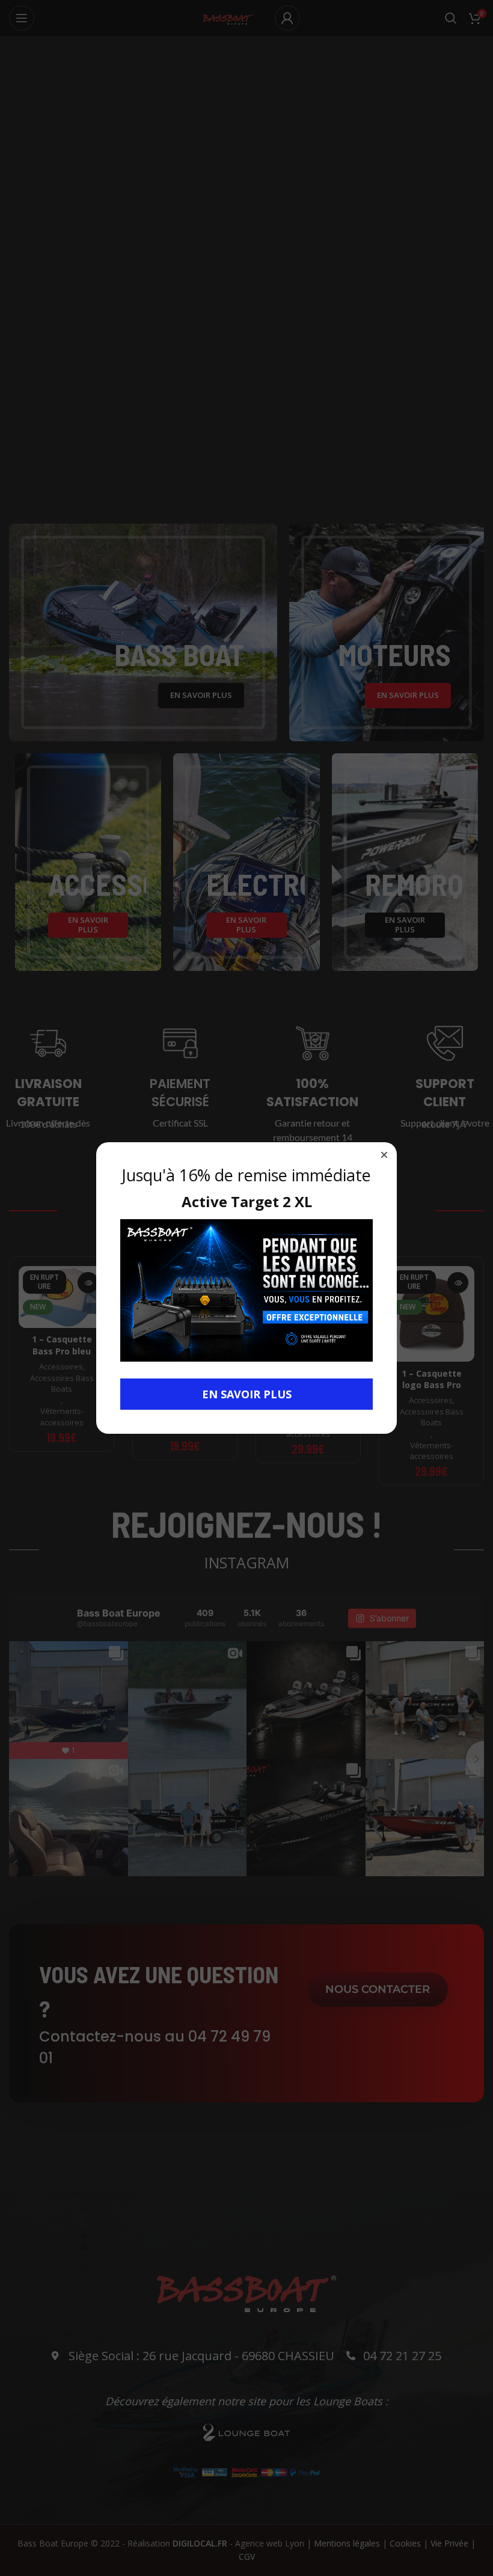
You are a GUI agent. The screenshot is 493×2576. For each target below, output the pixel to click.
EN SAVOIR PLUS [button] (247, 1394)
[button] (384, 1155)
